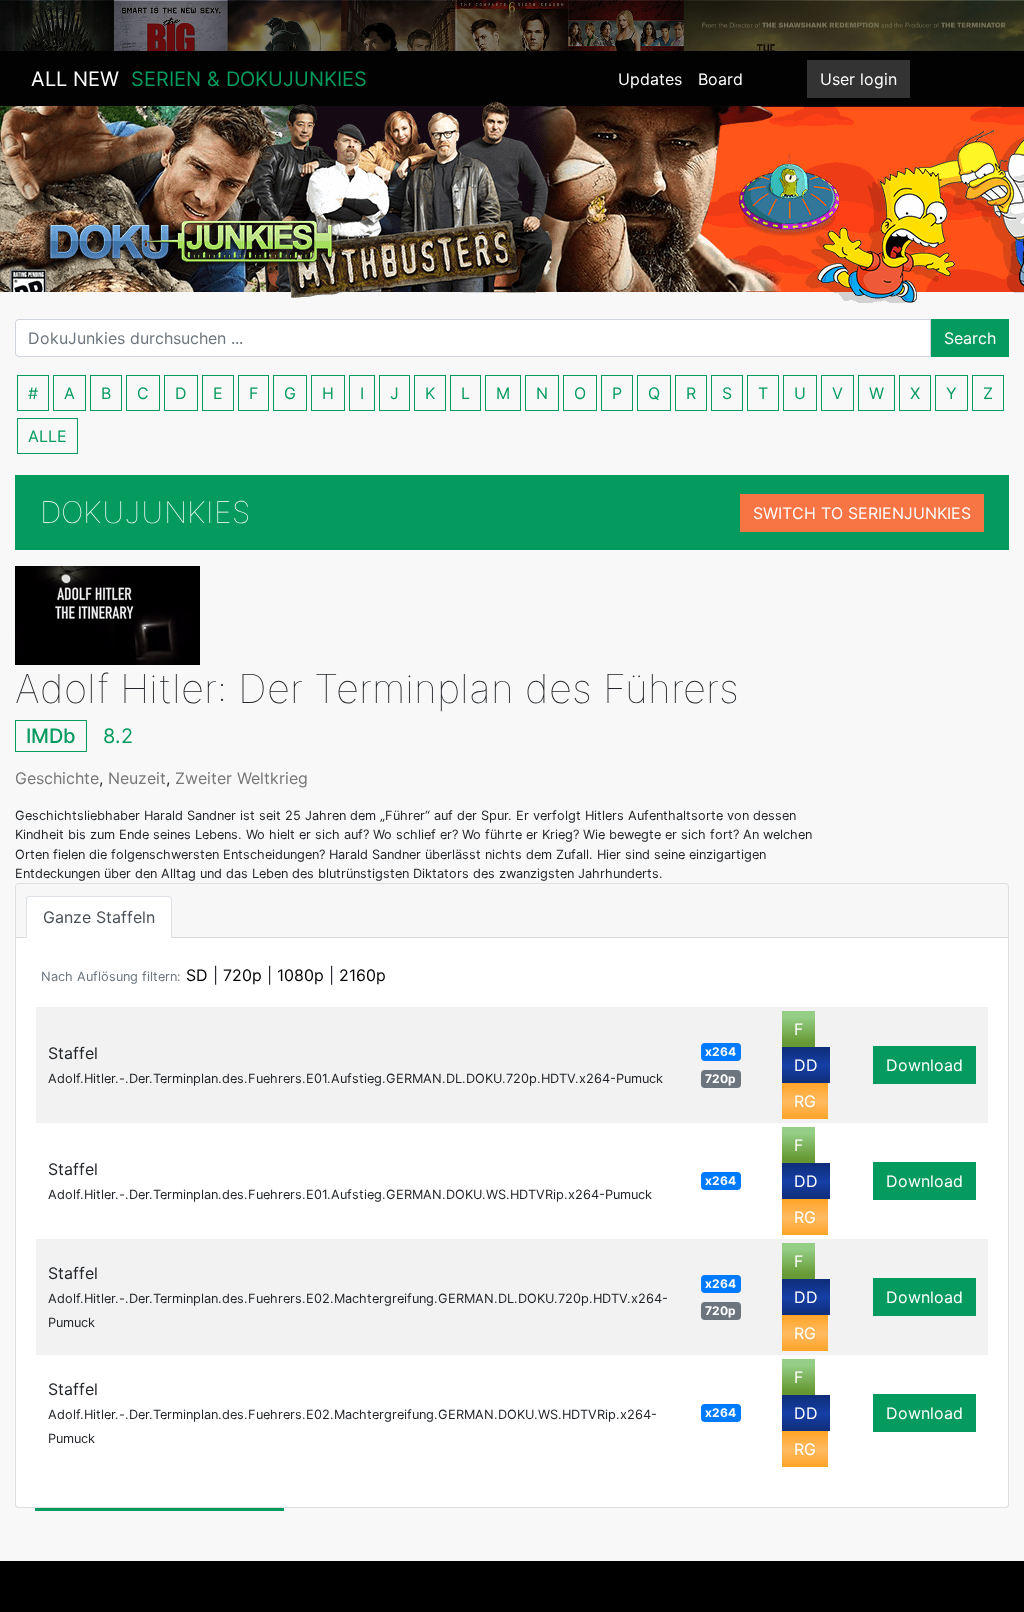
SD (197, 975)
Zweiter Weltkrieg (241, 778)
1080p (300, 975)
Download (924, 1065)
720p (242, 975)
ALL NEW (199, 79)
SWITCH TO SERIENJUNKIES (862, 513)
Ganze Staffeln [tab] (99, 917)
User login (858, 79)
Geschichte (57, 778)
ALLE (47, 436)
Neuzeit (137, 778)
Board (720, 79)
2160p (362, 975)
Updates (650, 79)
